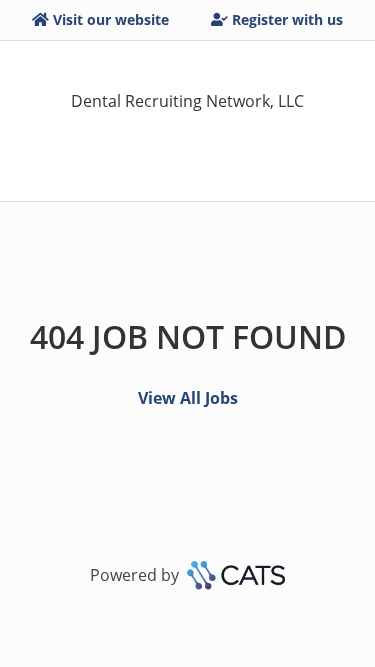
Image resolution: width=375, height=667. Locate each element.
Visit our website (111, 19)
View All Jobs (188, 398)
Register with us (287, 19)
